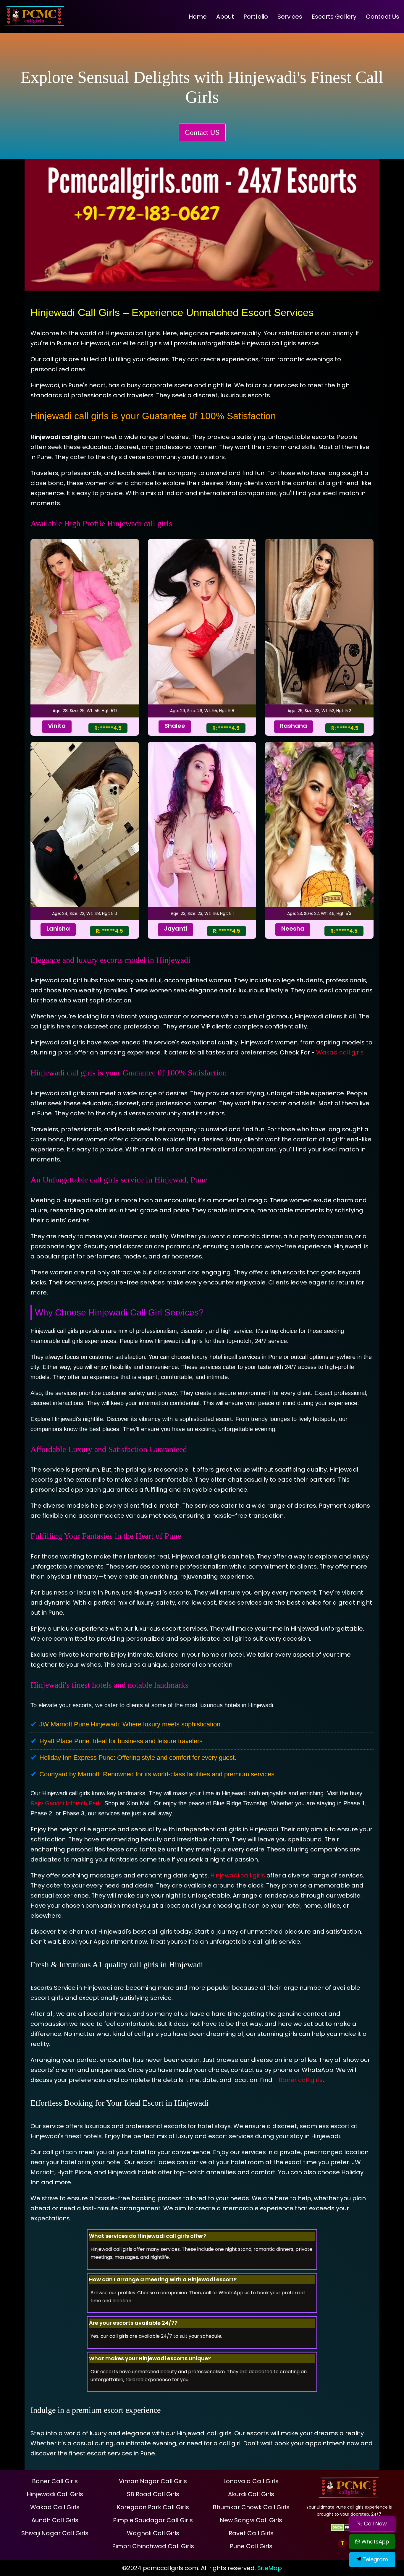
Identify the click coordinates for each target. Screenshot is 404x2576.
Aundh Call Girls (55, 2520)
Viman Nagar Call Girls (153, 2481)
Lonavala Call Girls (251, 2481)
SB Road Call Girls (153, 2494)
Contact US (202, 132)
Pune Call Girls (251, 2546)
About (225, 17)
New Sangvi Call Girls (251, 2520)
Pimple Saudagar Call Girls (153, 2520)
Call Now (375, 2524)
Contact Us (383, 17)
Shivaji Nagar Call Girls (55, 2533)
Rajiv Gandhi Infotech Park (66, 1803)
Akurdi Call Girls (251, 2494)
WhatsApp (375, 2542)
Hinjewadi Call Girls (55, 2494)
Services (290, 17)
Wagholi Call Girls (153, 2533)
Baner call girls (301, 2080)
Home (198, 17)
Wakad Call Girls (55, 2507)
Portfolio (256, 17)
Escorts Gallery (334, 17)
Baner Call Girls (55, 2481)
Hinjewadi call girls (238, 1875)
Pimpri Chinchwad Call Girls (153, 2546)
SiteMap (270, 2568)
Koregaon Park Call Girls (153, 2507)
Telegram (375, 2559)
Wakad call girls (340, 1052)
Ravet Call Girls (251, 2533)
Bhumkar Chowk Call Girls (251, 2507)
